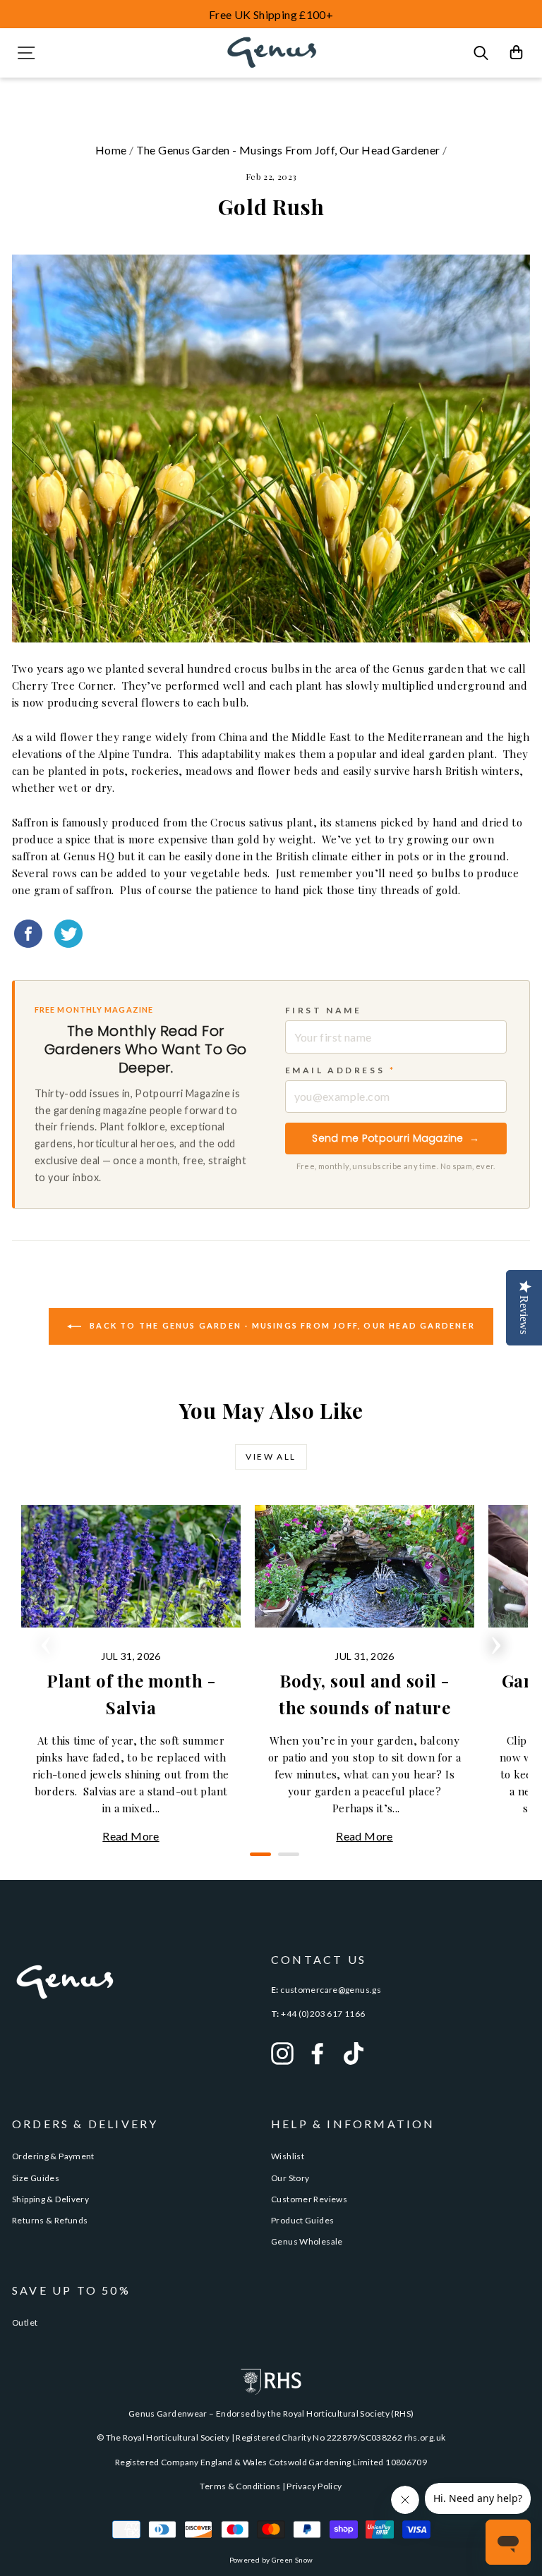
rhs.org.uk (425, 2437)
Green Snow (293, 2560)
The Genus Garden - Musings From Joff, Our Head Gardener (288, 150)
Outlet (25, 2322)
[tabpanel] (131, 1675)
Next (496, 1641)
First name (324, 1010)
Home (111, 150)
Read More (131, 1836)
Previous (46, 1641)
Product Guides (302, 2220)
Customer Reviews (309, 2199)
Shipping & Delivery (50, 2199)
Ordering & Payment (53, 2156)
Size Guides (36, 2178)
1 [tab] (257, 1860)
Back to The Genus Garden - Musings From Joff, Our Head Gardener (281, 1325)
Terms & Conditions (240, 2486)
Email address (341, 1070)
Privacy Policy (314, 2486)
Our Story (290, 2178)
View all (271, 1457)
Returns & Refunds (50, 2220)
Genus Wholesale (307, 2241)
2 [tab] (285, 1860)
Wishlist (288, 2156)
